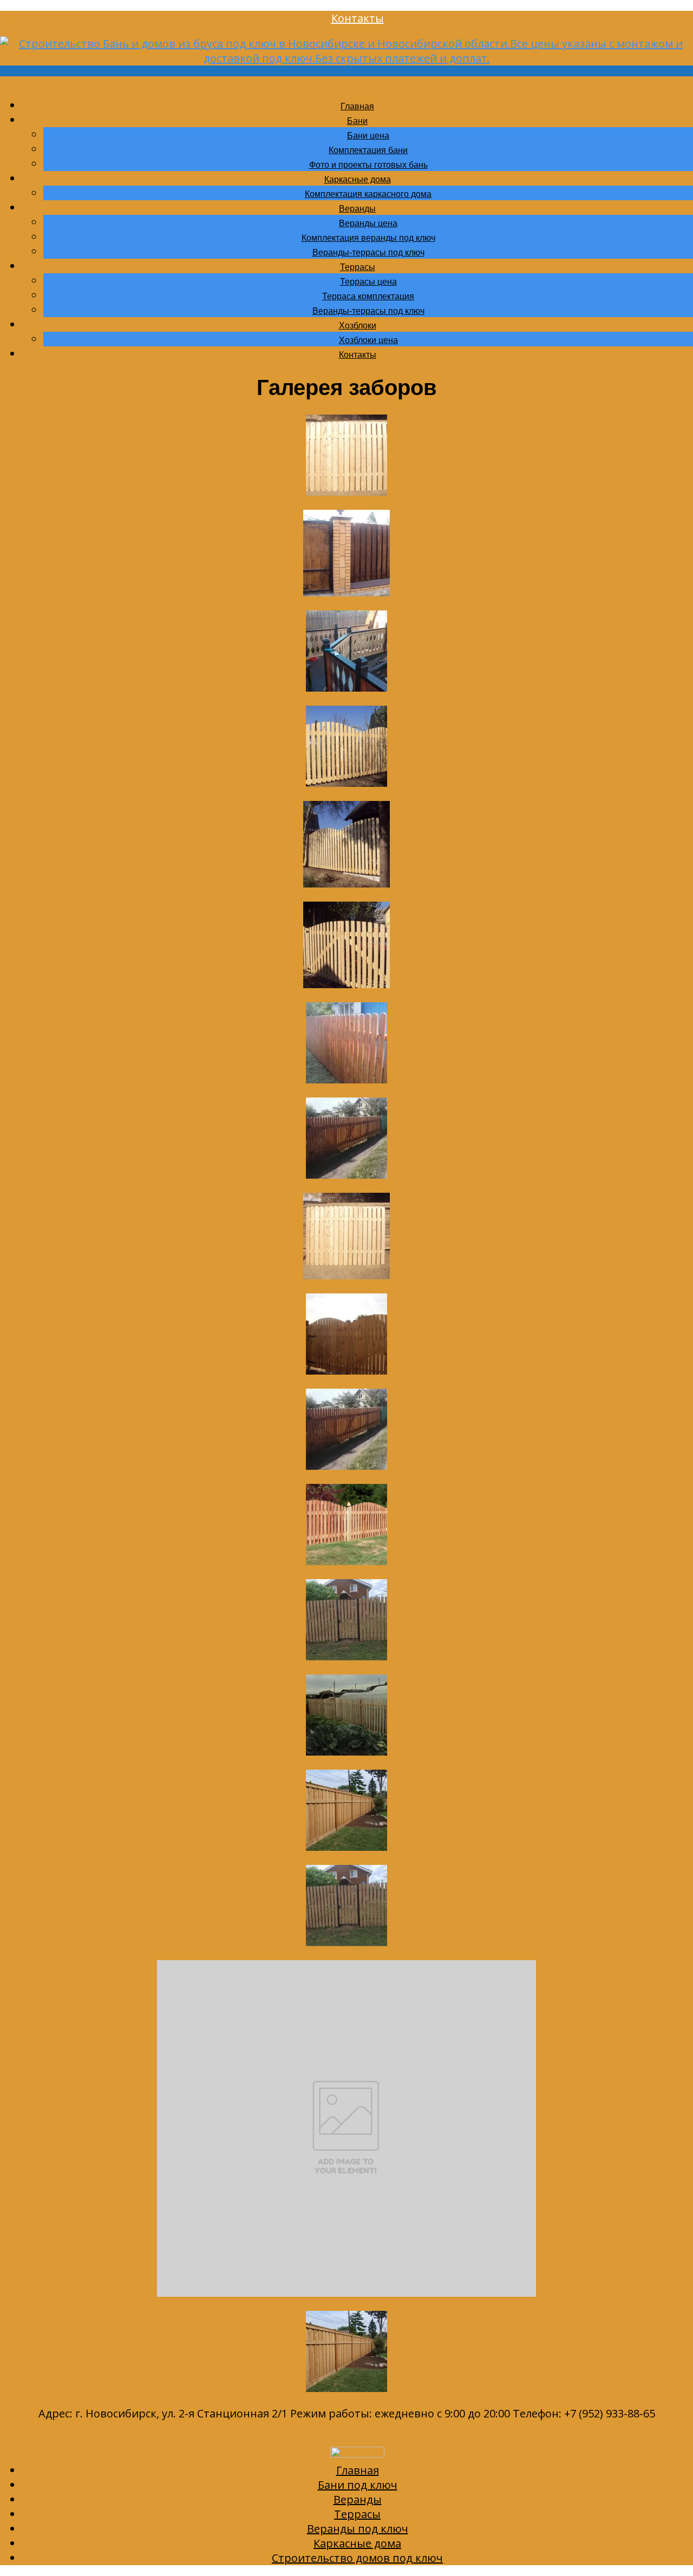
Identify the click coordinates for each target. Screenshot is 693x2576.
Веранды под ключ (358, 2529)
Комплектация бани (368, 150)
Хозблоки (358, 326)
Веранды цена (368, 223)
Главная (357, 106)
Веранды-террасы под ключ (368, 252)
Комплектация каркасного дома (368, 194)
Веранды (357, 209)
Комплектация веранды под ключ (368, 238)
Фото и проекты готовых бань (368, 165)
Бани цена (368, 136)
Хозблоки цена (368, 340)
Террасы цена (368, 282)
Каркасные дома (358, 179)
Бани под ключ (358, 2485)
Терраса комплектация (368, 296)
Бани (357, 121)
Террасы (358, 267)
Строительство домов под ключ (357, 2558)
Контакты (358, 18)
